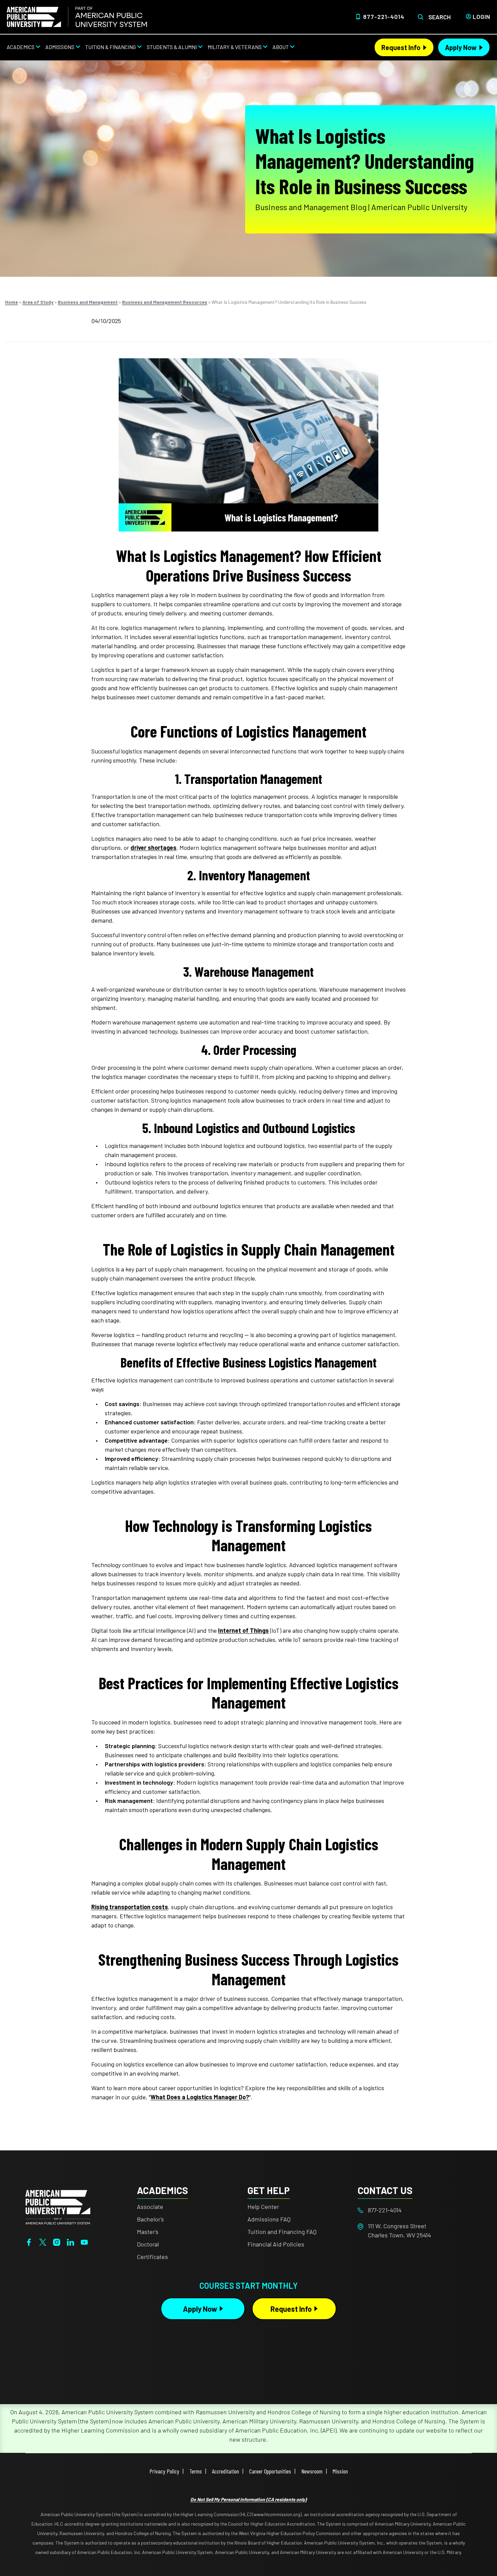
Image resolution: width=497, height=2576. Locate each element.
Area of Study (38, 302)
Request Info (401, 47)
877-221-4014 (384, 17)
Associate (150, 2207)
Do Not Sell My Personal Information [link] (249, 2499)
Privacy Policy (164, 2471)
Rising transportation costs (130, 1907)
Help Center (263, 2207)
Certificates (152, 2257)
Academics (21, 47)
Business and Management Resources (165, 302)
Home (11, 302)
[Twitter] (43, 2241)
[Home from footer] (58, 2207)
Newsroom (312, 2471)
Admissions (60, 47)
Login (481, 17)
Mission (340, 2471)
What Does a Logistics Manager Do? (200, 2097)
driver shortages (153, 848)
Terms (196, 2471)
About (281, 47)
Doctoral (148, 2244)
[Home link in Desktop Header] (77, 17)
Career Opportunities (270, 2471)
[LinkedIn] (70, 2241)
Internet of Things (243, 1630)
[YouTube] (84, 2241)
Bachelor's (150, 2219)
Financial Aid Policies (276, 2244)
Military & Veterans (235, 47)
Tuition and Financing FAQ (282, 2232)
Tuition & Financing (111, 47)
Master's (148, 2232)
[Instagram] (57, 2241)
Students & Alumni (172, 47)
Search (440, 17)
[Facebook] (29, 2241)
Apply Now (461, 47)
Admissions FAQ (269, 2219)
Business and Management (88, 302)
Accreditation (226, 2471)
